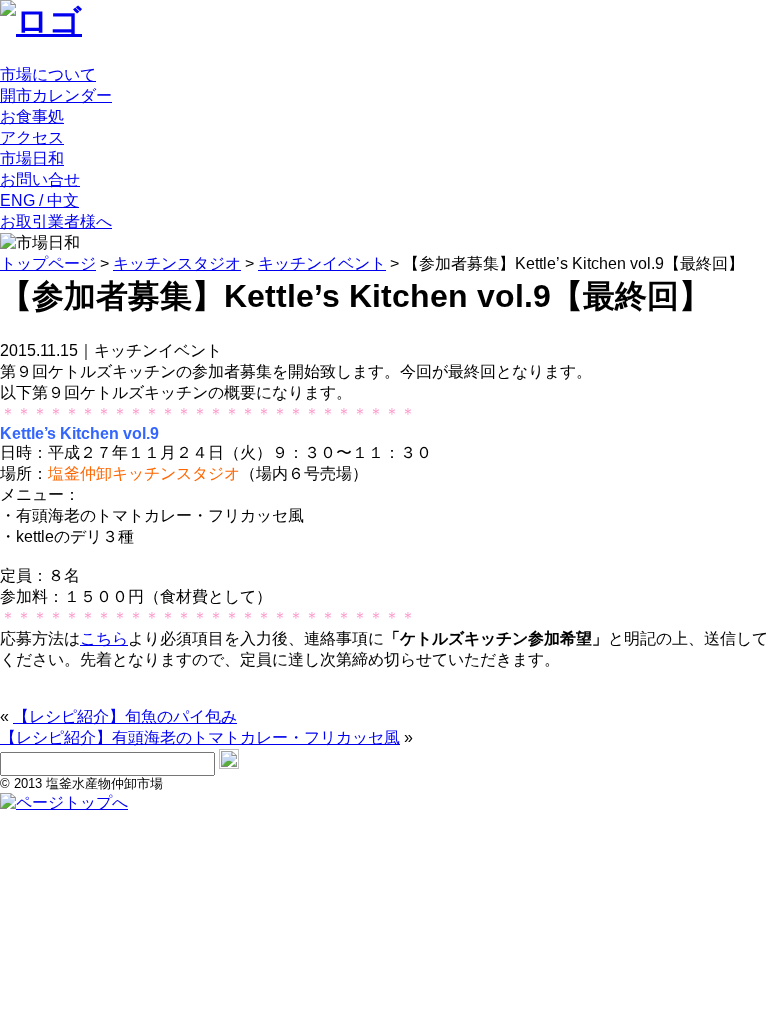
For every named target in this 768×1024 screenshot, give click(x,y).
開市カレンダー (56, 95)
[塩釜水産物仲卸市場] (41, 21)
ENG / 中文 (39, 200)
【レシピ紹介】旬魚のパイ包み (125, 716)
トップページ (48, 263)
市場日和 (32, 158)
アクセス (32, 137)
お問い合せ (40, 179)
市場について (48, 74)
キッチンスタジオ (177, 263)
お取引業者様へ (56, 221)
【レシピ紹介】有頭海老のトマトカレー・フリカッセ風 (200, 737)
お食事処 (32, 116)
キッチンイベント (322, 263)
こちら (104, 638)
